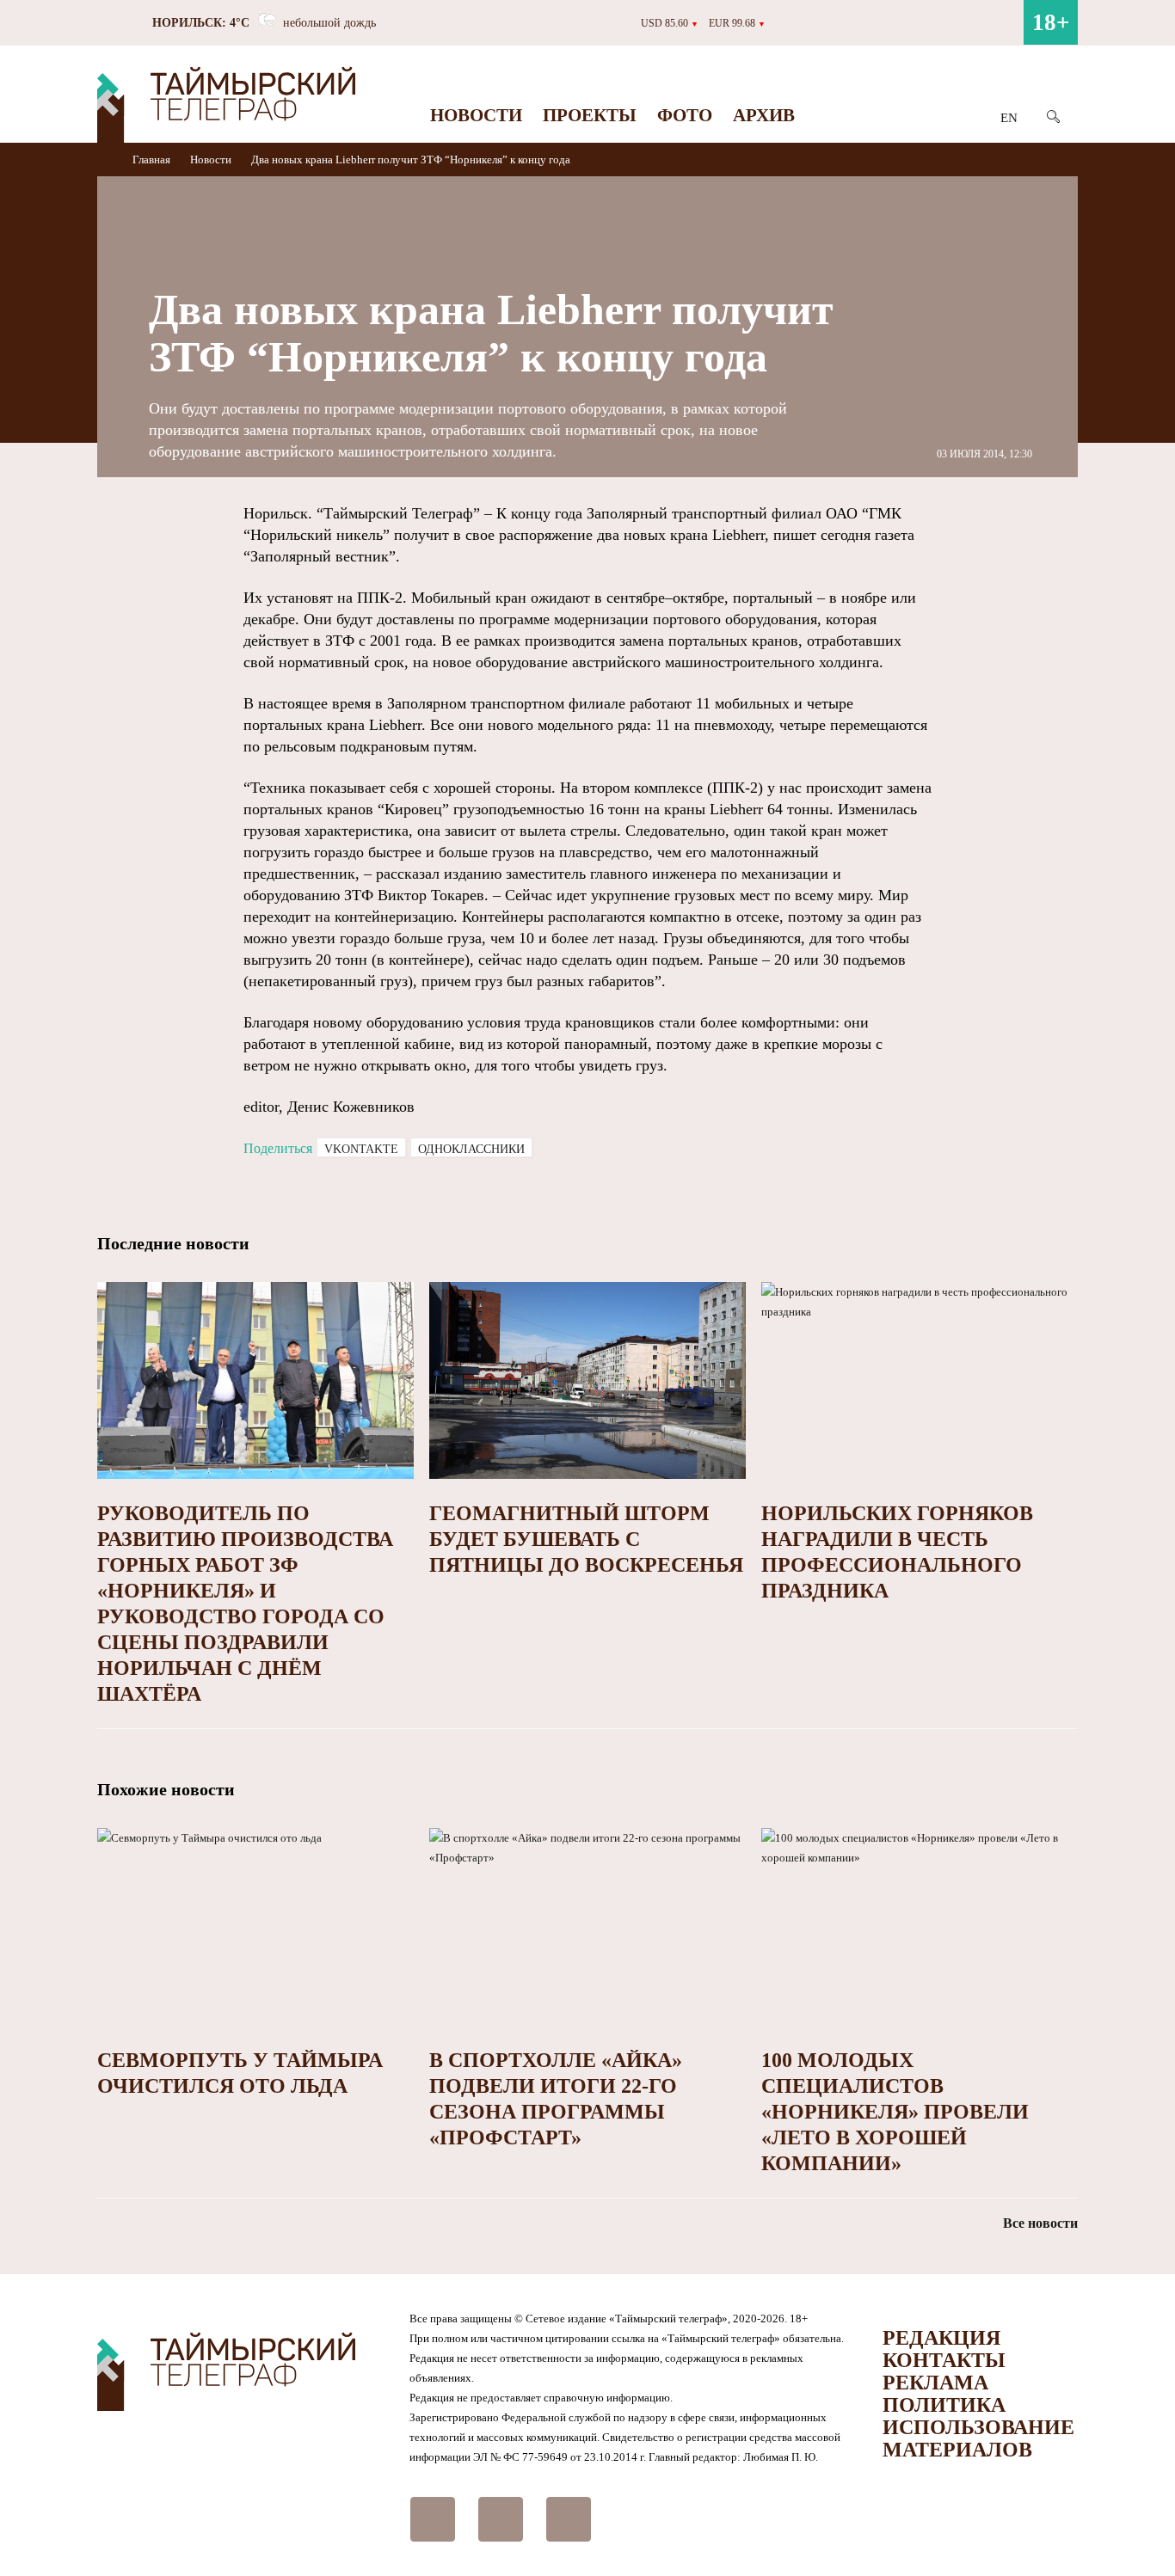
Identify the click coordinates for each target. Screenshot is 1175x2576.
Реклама (935, 2383)
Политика (944, 2405)
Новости (476, 115)
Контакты (944, 2360)
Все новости (1040, 2223)
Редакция (941, 2338)
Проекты (590, 115)
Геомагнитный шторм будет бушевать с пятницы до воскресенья (586, 1539)
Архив (764, 115)
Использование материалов (978, 2438)
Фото (685, 115)
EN (1009, 118)
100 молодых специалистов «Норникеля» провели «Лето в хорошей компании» (895, 2112)
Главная (153, 159)
